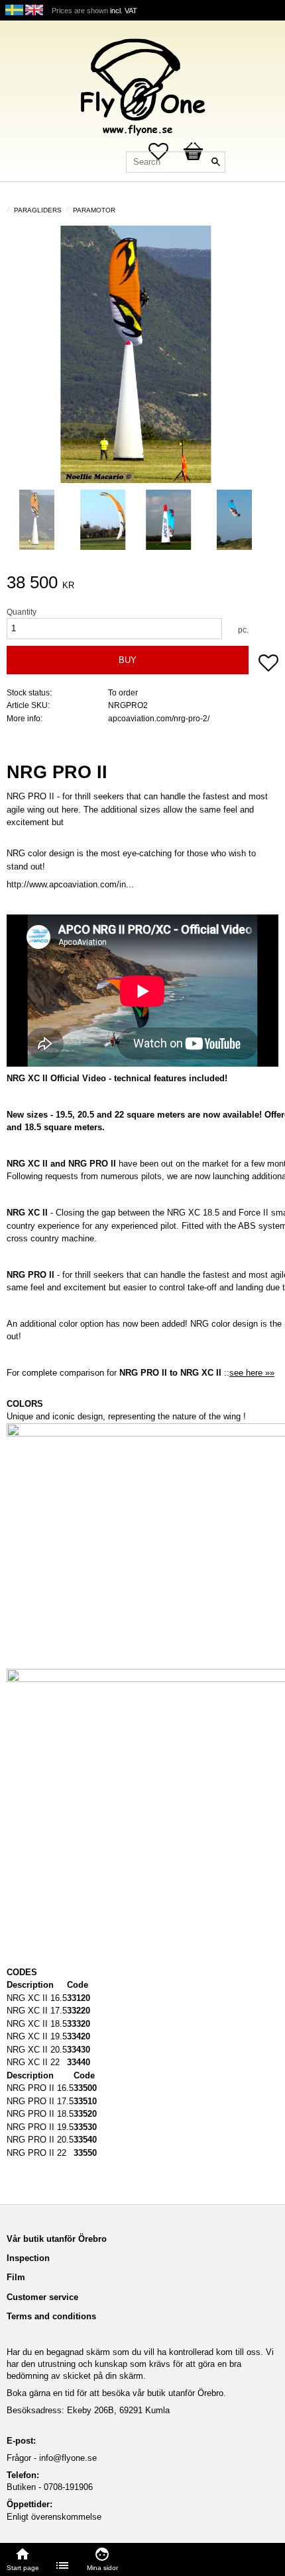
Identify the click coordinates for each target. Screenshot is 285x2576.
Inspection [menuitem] (28, 2258)
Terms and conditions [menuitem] (51, 2316)
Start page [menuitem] (23, 2568)
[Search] (215, 162)
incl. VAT (124, 11)
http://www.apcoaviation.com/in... (70, 884)
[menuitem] (63, 2565)
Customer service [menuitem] (42, 2297)
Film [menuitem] (16, 2277)
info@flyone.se (68, 2458)
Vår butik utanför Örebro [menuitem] (57, 2239)
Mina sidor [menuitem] (102, 2568)
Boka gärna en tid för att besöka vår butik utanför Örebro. (116, 2393)
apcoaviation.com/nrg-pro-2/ (159, 718)
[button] (268, 664)
